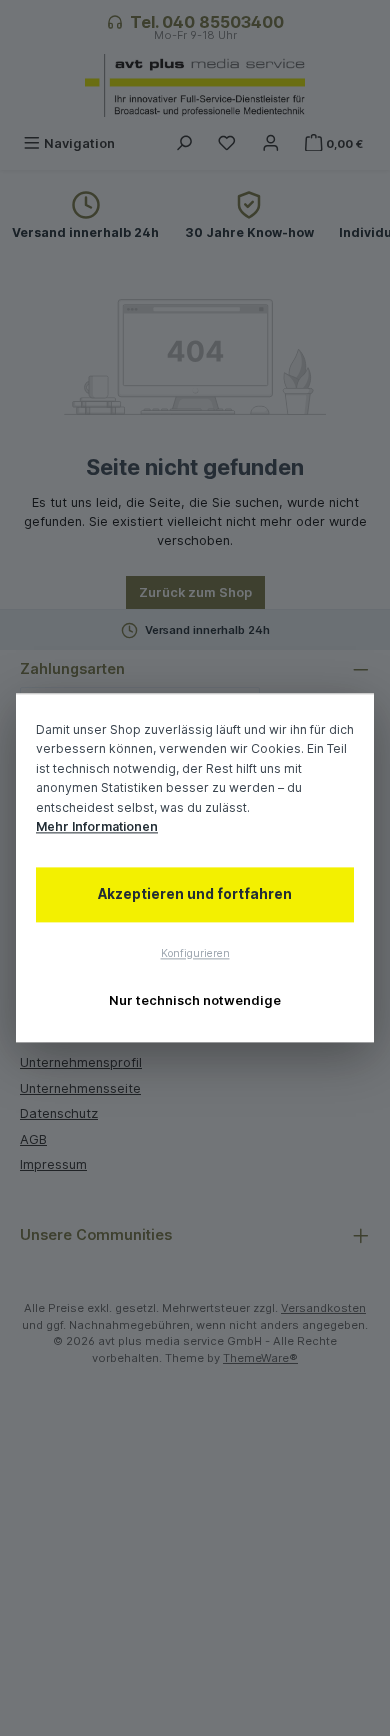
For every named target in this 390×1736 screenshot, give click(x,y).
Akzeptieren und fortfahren (195, 894)
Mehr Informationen (97, 827)
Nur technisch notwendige (195, 1000)
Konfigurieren (195, 953)
